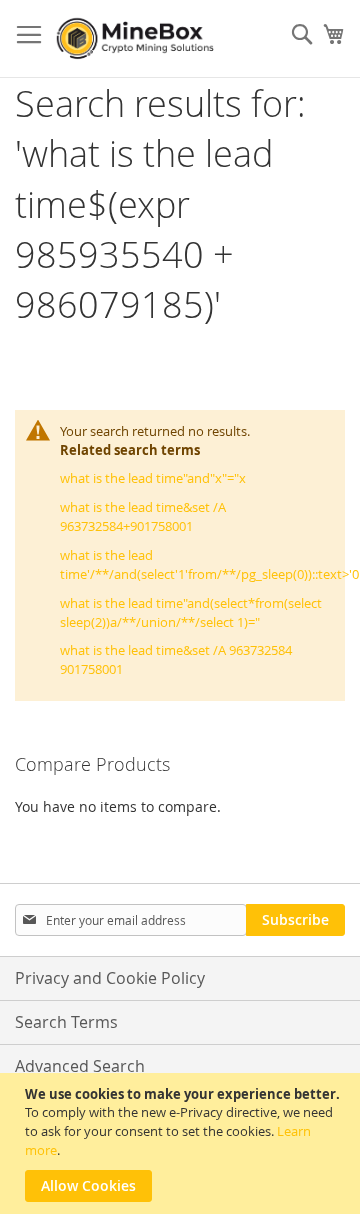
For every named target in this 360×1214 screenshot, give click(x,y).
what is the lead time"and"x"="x (153, 478)
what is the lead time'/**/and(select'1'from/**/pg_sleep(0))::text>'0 (209, 564)
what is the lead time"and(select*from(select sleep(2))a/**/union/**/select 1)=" (191, 612)
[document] (182, 1143)
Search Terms (66, 1022)
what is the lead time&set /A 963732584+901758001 (143, 516)
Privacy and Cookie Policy (110, 978)
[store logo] (137, 39)
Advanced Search (80, 1066)
